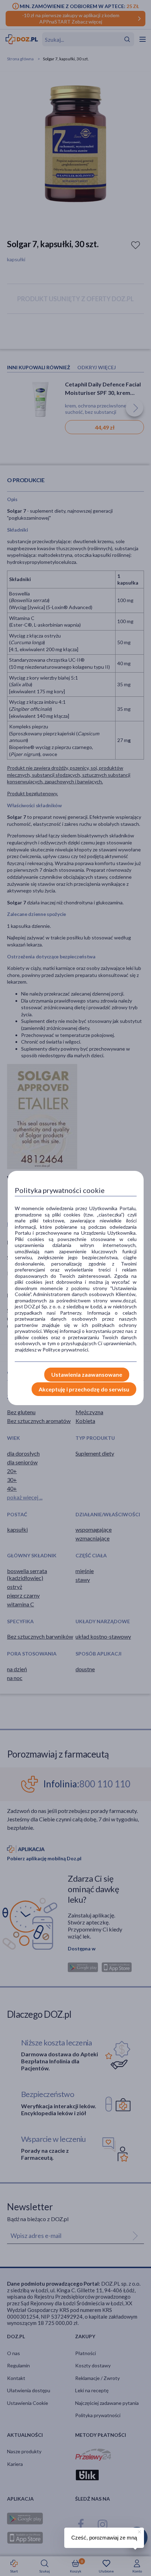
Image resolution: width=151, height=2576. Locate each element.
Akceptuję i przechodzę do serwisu (84, 1389)
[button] (139, 2531)
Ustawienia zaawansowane (87, 1374)
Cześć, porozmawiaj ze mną (104, 2538)
